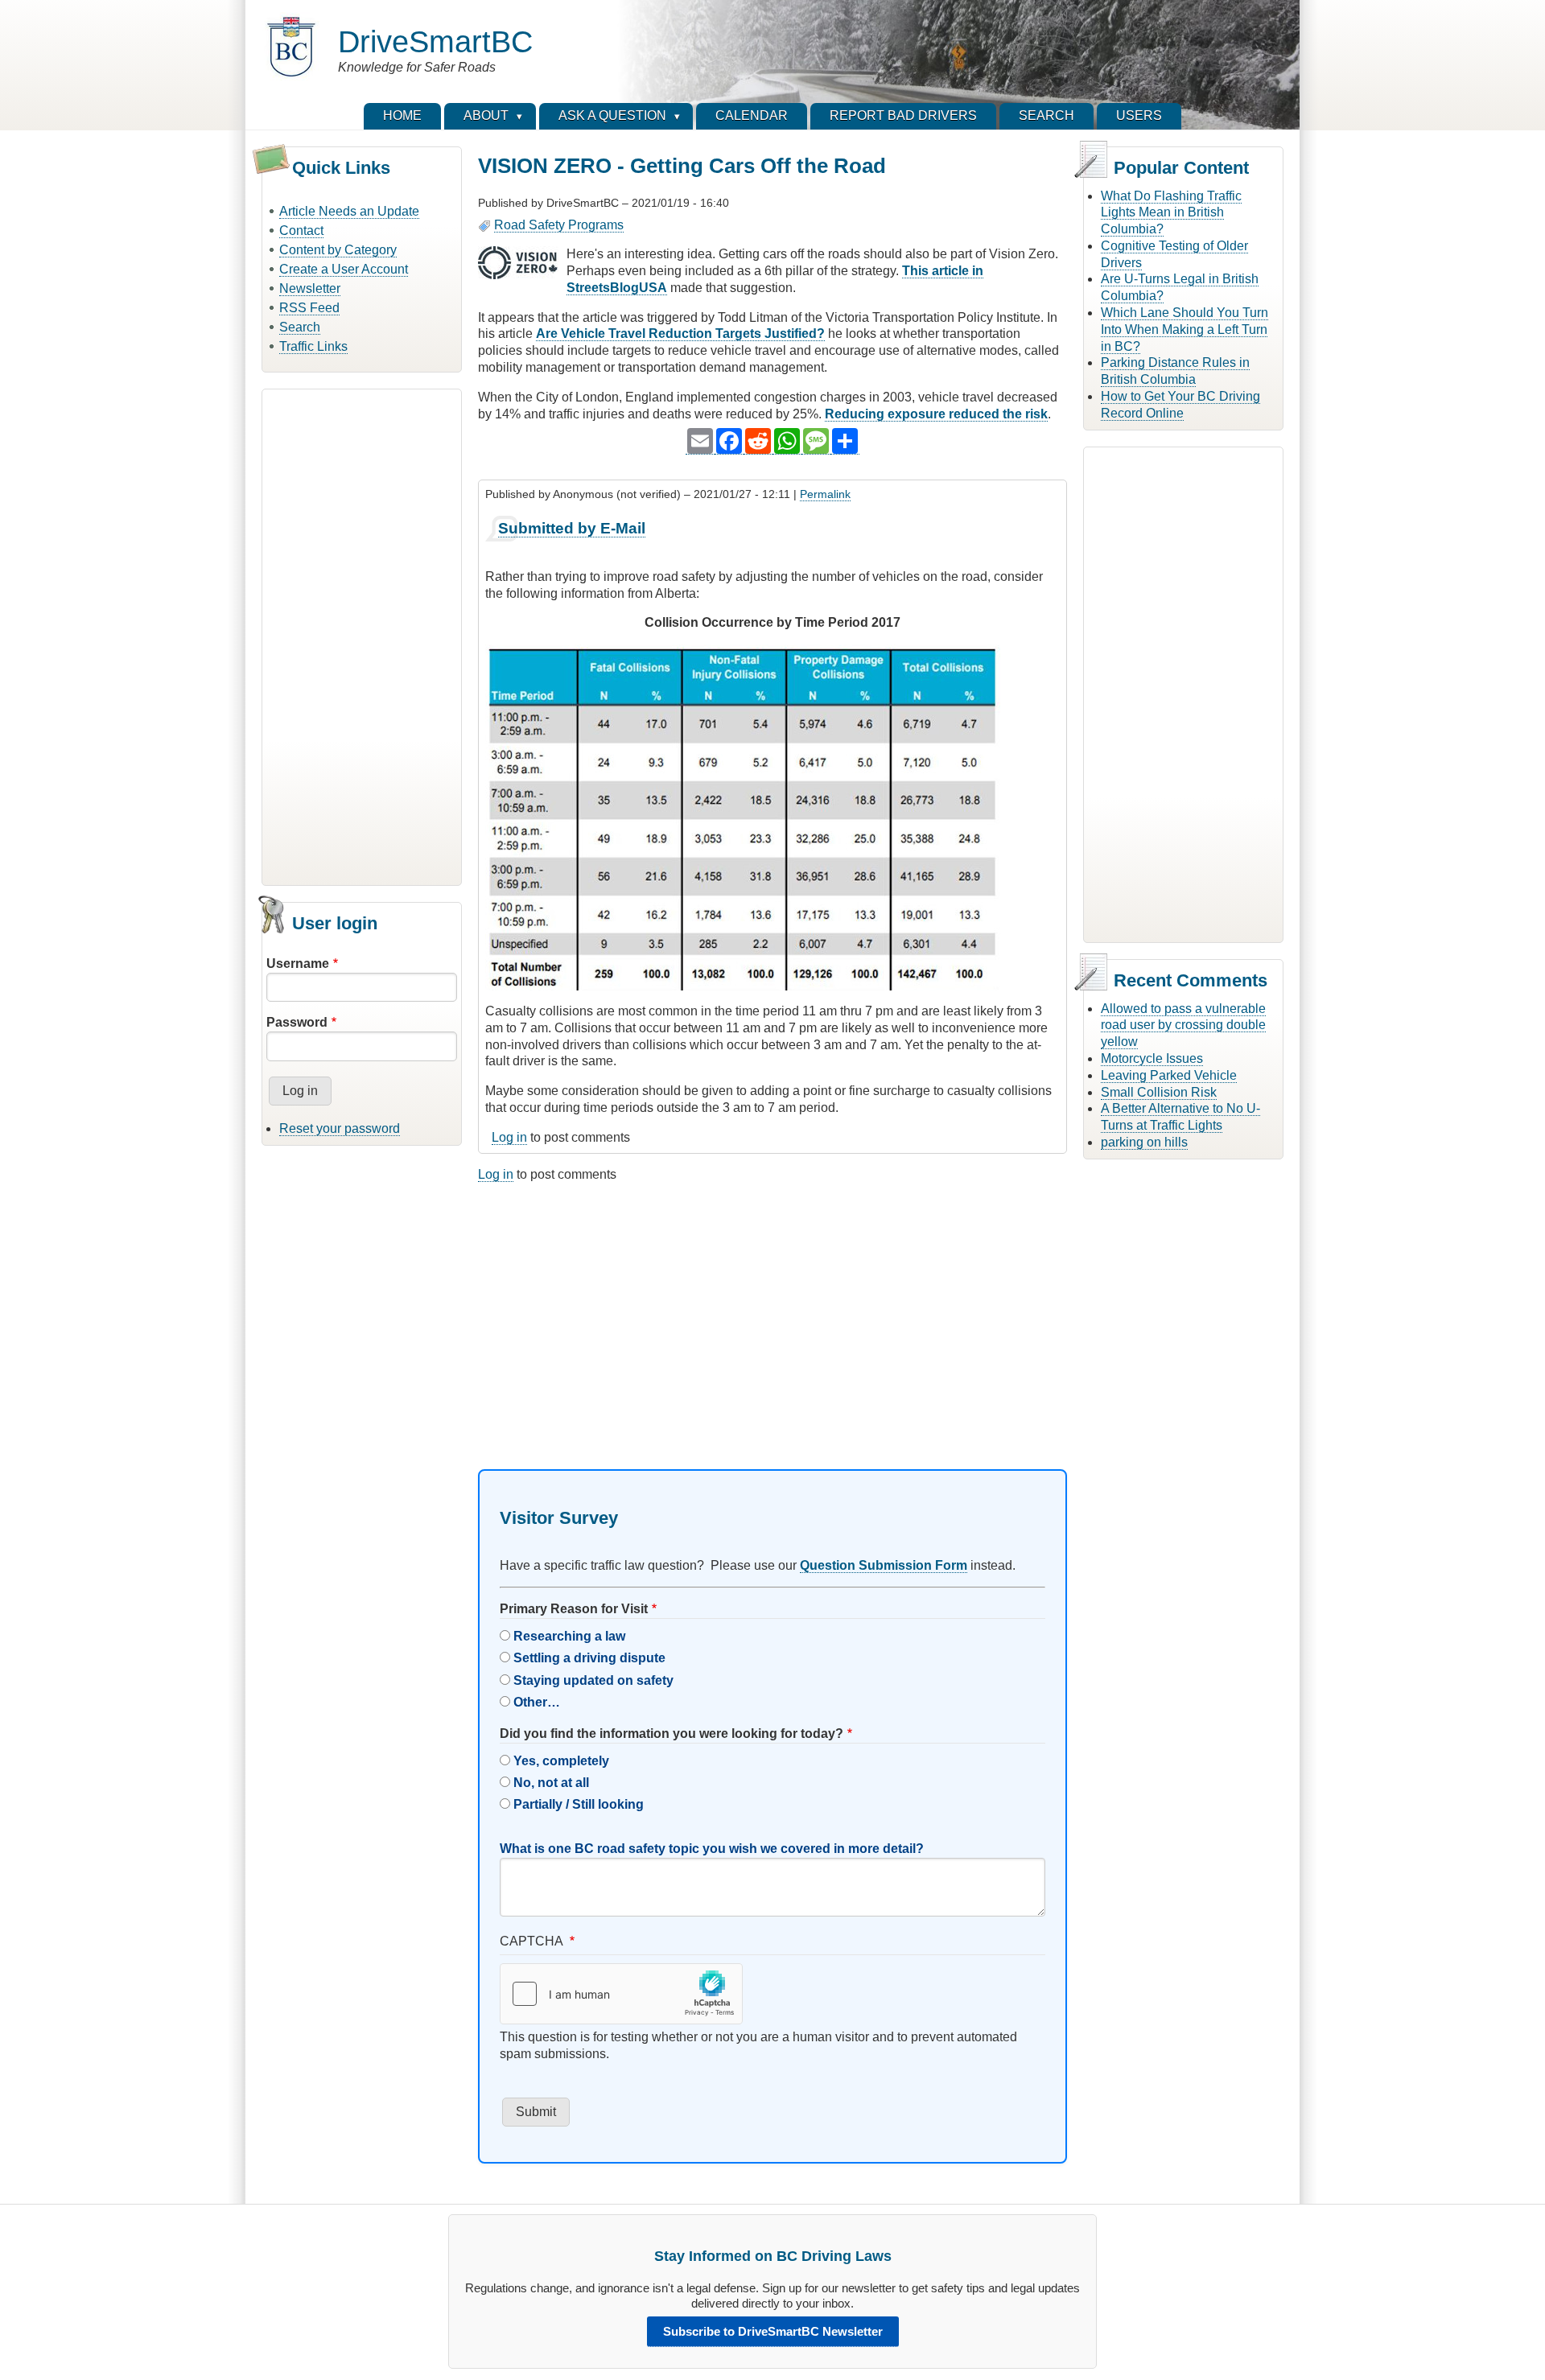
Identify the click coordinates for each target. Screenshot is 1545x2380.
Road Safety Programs (559, 225)
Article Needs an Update (349, 211)
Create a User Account (344, 269)
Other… (537, 1702)
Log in (509, 1137)
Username (298, 964)
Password (297, 1022)
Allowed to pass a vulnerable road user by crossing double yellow (1183, 1025)
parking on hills (1144, 1142)
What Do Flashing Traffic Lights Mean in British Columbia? (1171, 213)
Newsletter (310, 288)
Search (300, 327)
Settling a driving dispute (589, 1658)
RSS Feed (309, 308)
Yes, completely (561, 1761)
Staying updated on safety (593, 1680)
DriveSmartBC (435, 41)
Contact (301, 231)
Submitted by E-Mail (572, 528)
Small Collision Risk (1159, 1092)
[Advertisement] (362, 635)
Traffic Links (313, 346)
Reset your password (340, 1128)
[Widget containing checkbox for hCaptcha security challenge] (621, 1994)
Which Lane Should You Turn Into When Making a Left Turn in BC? (1184, 329)
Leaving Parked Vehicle (1169, 1075)
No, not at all (551, 1783)
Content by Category (338, 250)
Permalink (825, 494)
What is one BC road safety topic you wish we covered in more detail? (712, 1849)
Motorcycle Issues (1152, 1058)
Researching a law (569, 1636)
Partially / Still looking (579, 1804)
